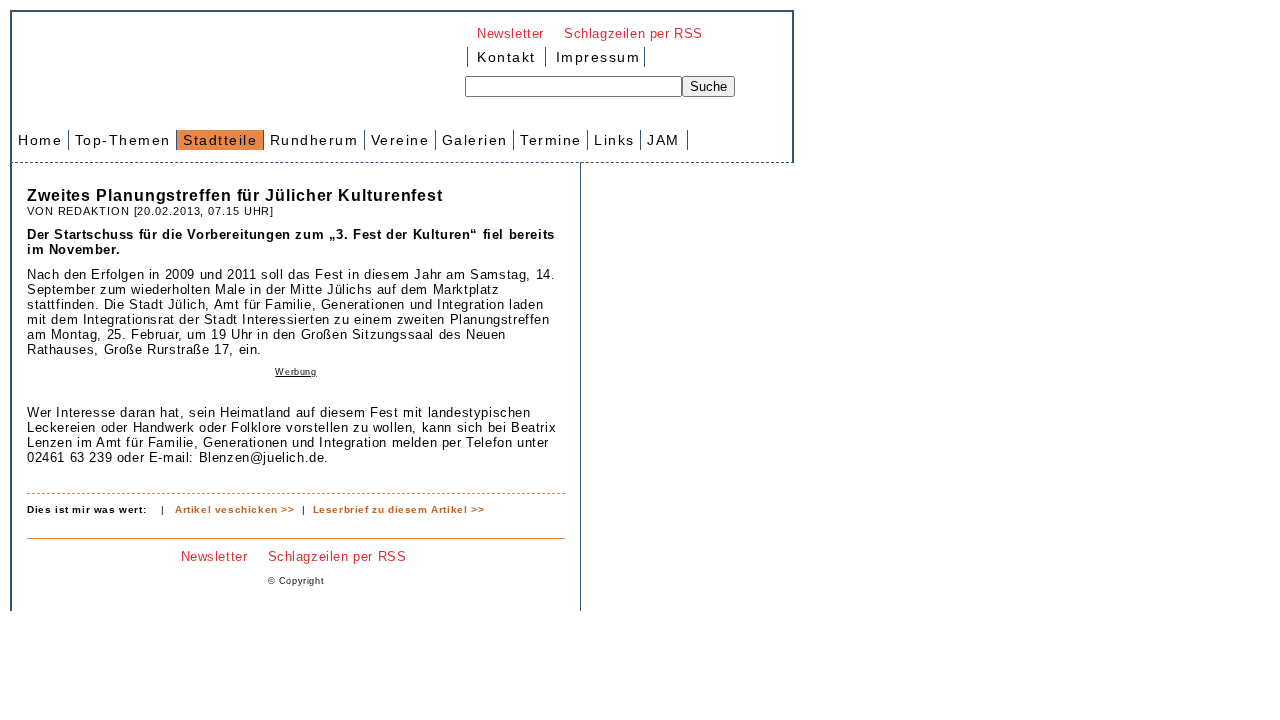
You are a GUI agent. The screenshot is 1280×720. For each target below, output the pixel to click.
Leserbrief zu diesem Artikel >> (399, 509)
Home (40, 140)
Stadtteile (220, 140)
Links (614, 140)
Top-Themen (123, 140)
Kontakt (506, 57)
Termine (551, 140)
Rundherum (314, 140)
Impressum (595, 57)
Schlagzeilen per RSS (633, 33)
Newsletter (510, 33)
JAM (663, 140)
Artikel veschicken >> (235, 509)
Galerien (475, 140)
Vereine (400, 140)
